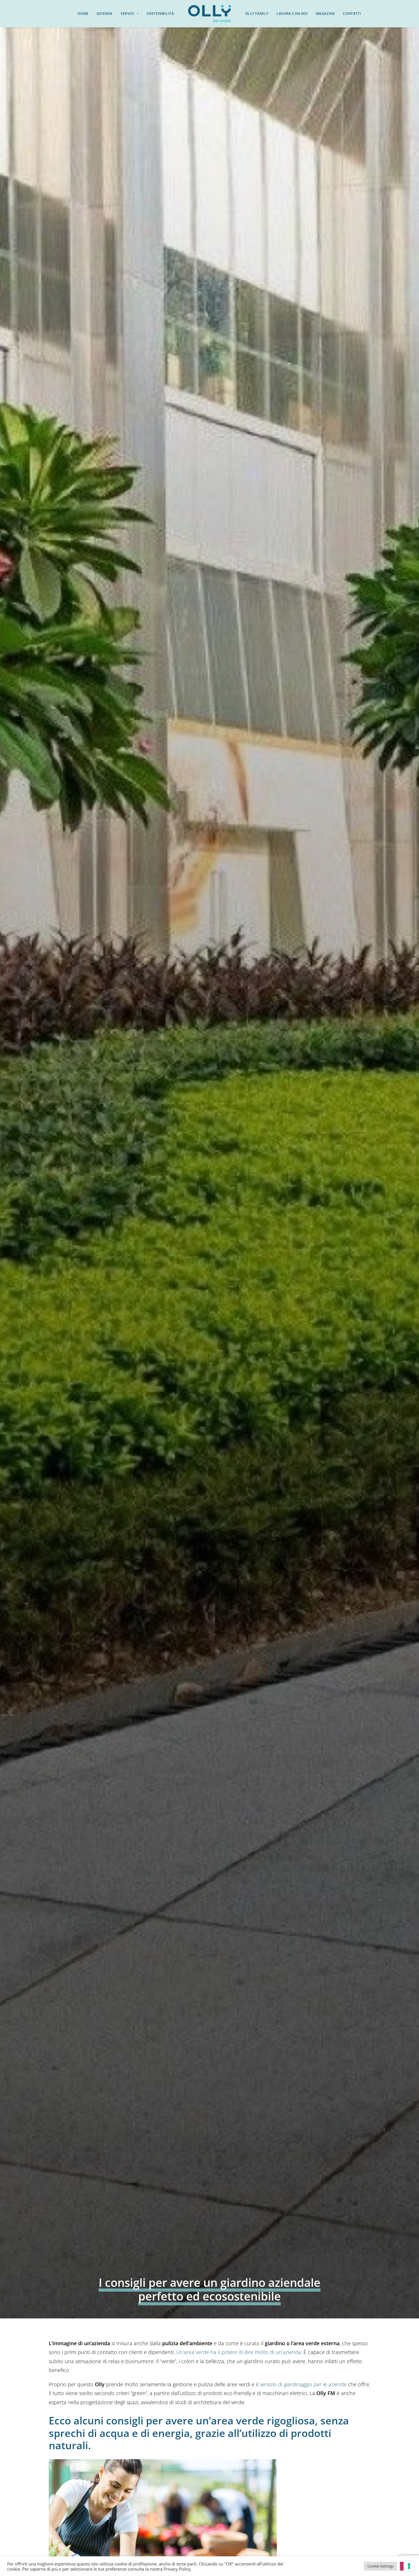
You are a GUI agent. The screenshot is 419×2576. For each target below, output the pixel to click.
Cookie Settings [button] (381, 2566)
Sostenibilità (160, 14)
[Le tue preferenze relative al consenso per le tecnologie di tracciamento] (409, 2566)
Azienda (105, 14)
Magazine (326, 14)
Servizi (127, 14)
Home (83, 14)
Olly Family (257, 14)
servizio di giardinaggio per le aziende (303, 2384)
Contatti (352, 14)
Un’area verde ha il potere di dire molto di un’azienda (239, 2352)
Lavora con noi (292, 14)
